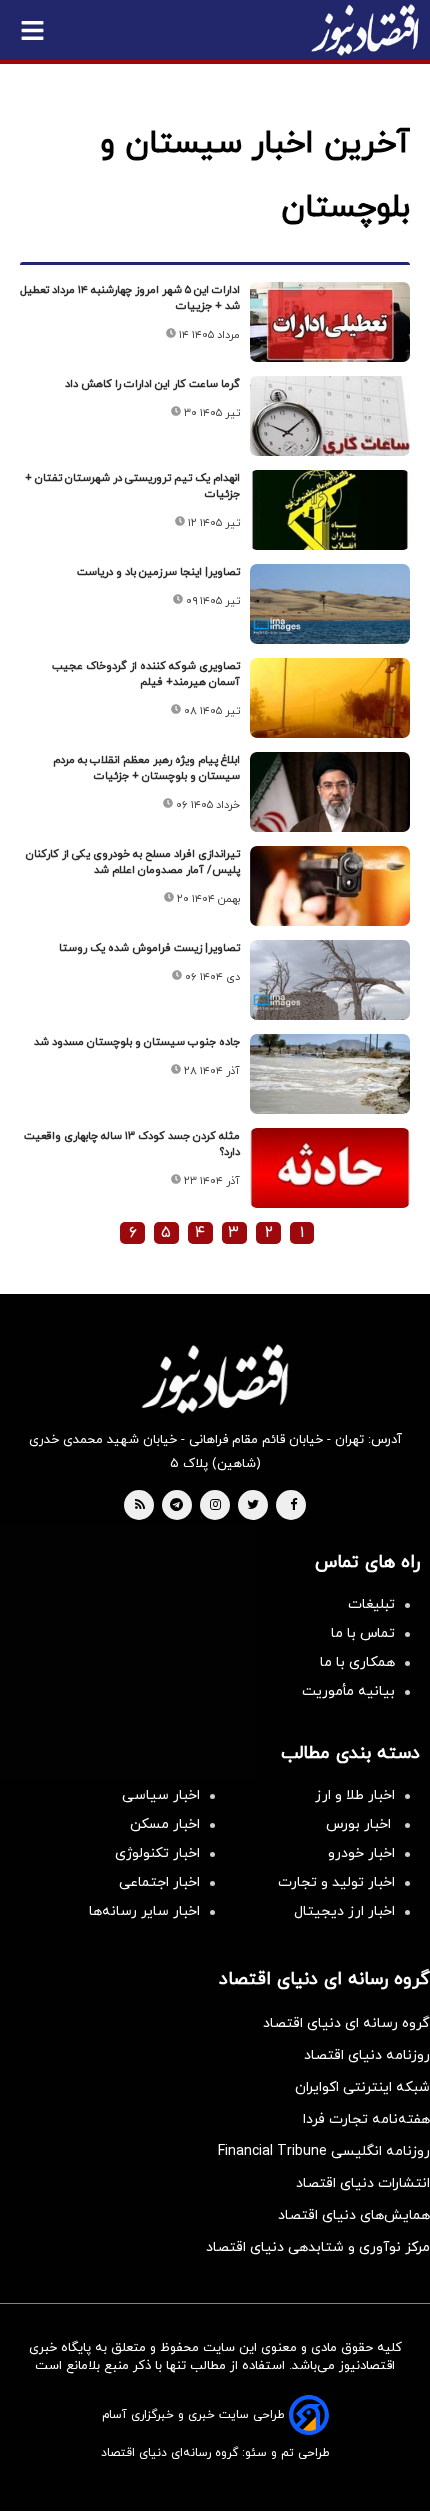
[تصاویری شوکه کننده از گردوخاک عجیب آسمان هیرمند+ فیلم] (330, 698)
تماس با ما (363, 1633)
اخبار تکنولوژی (157, 1853)
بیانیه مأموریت (348, 1691)
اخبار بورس (360, 1824)
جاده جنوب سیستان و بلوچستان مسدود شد (137, 1042)
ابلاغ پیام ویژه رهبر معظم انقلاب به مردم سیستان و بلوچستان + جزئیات (146, 768)
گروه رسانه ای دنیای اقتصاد (346, 2023)
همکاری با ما (357, 1662)
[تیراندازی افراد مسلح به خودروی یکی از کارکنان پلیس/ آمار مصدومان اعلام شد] (330, 886)
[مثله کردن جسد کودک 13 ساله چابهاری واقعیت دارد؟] (330, 1168)
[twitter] (253, 1506)
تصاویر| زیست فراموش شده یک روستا (149, 948)
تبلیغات (371, 1604)
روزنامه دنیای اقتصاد (367, 2055)
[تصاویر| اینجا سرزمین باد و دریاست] (330, 604)
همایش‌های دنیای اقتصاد (354, 2215)
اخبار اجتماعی (159, 1882)
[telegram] (176, 1506)
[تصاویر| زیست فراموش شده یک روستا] (330, 980)
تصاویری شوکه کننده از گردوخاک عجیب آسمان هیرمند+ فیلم (146, 674)
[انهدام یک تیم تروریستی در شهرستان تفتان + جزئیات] (330, 510)
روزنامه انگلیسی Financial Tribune (324, 2151)
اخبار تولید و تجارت (336, 1882)
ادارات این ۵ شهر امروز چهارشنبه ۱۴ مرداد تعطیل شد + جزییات (130, 298)
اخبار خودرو (361, 1853)
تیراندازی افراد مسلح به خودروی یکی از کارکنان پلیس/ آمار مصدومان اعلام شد (133, 862)
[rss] (140, 1506)
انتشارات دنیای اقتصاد (363, 2183)
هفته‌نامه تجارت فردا (366, 2119)
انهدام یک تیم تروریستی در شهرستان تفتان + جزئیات (132, 486)
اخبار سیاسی (161, 1795)
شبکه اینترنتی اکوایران (362, 2087)
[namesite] (365, 30)
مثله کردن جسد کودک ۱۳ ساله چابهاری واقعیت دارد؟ (132, 1144)
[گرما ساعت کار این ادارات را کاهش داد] (330, 416)
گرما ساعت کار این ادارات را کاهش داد (152, 384)
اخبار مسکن (165, 1824)
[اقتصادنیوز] (215, 1379)
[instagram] (215, 1506)
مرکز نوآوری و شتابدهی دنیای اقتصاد (318, 2247)
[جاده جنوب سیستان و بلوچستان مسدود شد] (330, 1074)
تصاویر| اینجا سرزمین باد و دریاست (158, 572)
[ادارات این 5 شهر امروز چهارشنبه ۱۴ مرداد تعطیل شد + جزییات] (330, 322)
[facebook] (293, 1506)
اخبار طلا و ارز (355, 1795)
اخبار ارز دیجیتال (344, 1911)
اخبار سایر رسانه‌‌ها (144, 1911)
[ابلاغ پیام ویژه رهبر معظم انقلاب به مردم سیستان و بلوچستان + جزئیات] (330, 792)
